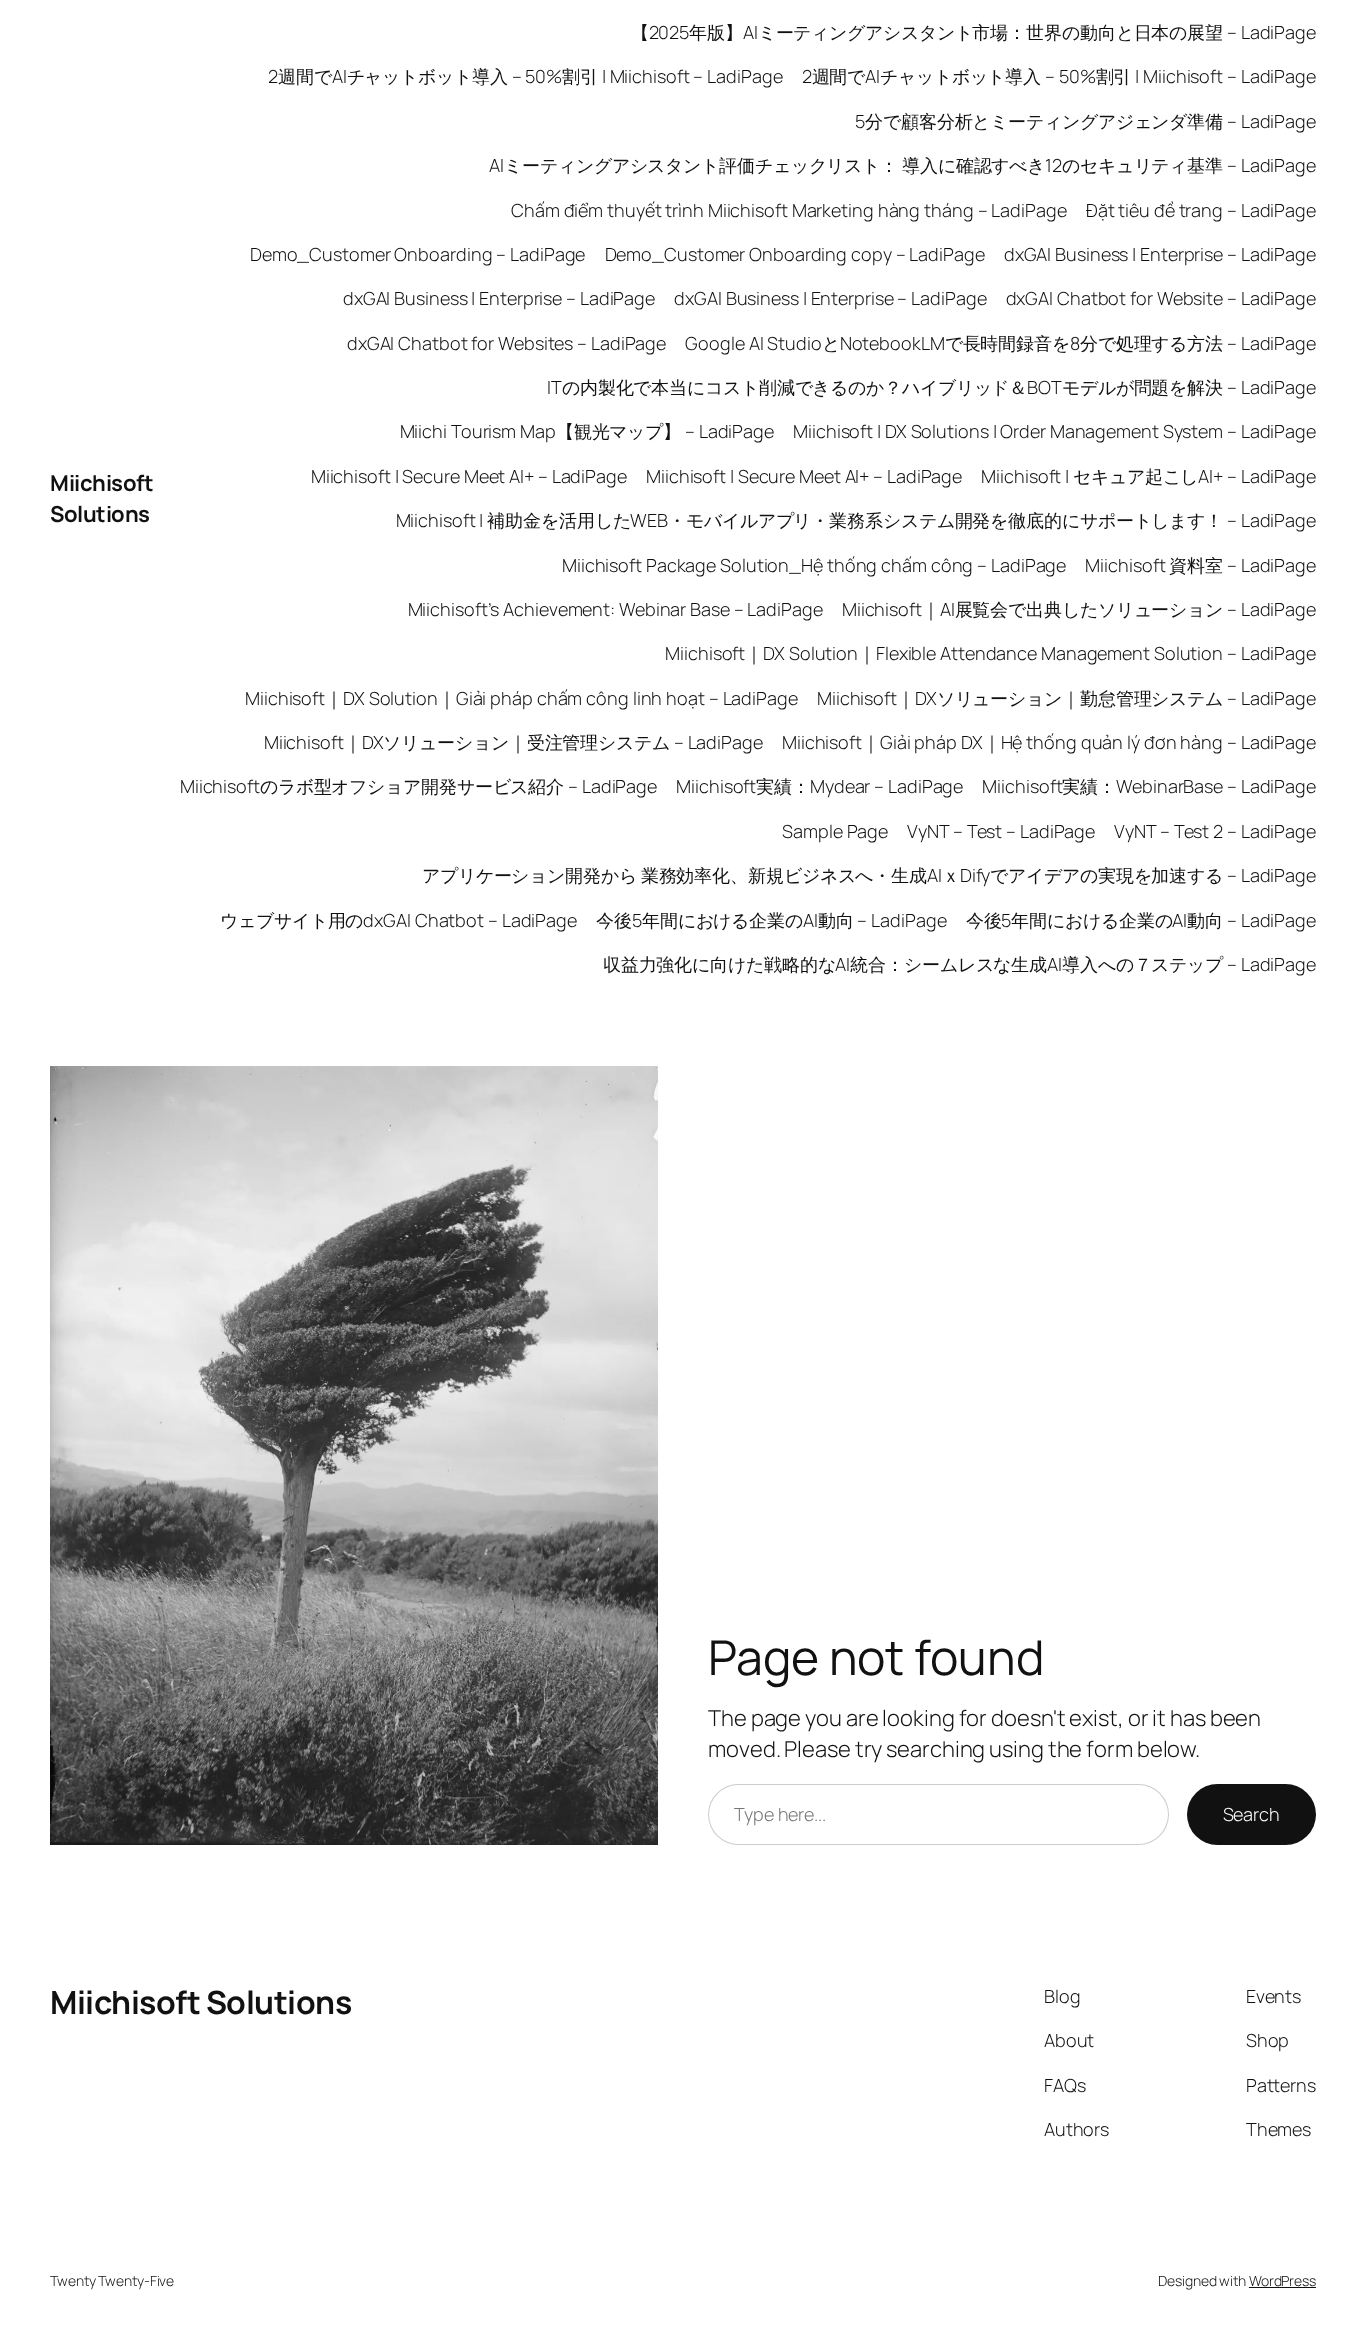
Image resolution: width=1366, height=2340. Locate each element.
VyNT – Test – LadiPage (1001, 831)
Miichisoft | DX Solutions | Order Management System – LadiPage (1054, 431)
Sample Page (835, 831)
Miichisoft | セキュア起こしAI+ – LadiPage (1148, 476)
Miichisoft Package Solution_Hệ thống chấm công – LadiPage (814, 565)
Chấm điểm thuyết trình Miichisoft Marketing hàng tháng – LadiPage (789, 210)
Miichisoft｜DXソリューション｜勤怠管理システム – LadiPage (1066, 698)
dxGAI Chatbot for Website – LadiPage (1161, 298)
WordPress (1282, 2280)
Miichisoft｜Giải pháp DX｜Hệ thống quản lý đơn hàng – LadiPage (1049, 742)
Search (1251, 1814)
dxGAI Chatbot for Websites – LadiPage (506, 343)
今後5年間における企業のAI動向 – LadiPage (771, 920)
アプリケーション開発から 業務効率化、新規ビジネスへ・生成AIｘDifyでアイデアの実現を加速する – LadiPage (869, 875)
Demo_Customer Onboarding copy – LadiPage (795, 254)
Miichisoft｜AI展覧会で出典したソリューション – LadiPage (1079, 609)
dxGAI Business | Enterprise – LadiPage (1160, 254)
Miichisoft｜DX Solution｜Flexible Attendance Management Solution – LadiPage (990, 653)
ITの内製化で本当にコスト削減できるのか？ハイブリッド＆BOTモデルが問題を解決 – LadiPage (931, 387)
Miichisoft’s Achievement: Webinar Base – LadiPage (615, 609)
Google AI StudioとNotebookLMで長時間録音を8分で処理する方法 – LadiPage (1000, 343)
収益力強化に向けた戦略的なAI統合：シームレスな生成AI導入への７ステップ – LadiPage (959, 964)
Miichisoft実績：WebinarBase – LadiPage (1149, 786)
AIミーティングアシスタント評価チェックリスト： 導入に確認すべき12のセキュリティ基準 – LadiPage (902, 165)
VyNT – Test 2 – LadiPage (1215, 831)
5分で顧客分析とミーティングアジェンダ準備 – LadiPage (1085, 121)
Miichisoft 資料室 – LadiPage (1200, 565)
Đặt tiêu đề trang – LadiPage (1201, 210)
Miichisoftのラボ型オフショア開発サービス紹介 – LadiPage (418, 786)
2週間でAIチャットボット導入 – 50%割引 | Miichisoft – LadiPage (525, 76)
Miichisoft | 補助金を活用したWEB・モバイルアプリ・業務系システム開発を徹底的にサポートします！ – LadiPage (856, 520)
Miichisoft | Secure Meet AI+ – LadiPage (469, 476)
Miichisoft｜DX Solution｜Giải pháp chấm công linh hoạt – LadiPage (521, 698)
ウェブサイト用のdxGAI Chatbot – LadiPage (398, 920)
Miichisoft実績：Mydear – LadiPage (819, 786)
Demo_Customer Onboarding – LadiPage (418, 254)
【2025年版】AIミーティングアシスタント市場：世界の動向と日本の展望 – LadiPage (973, 32)
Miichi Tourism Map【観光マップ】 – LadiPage (587, 431)
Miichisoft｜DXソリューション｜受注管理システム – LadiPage (513, 742)
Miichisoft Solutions (101, 498)
